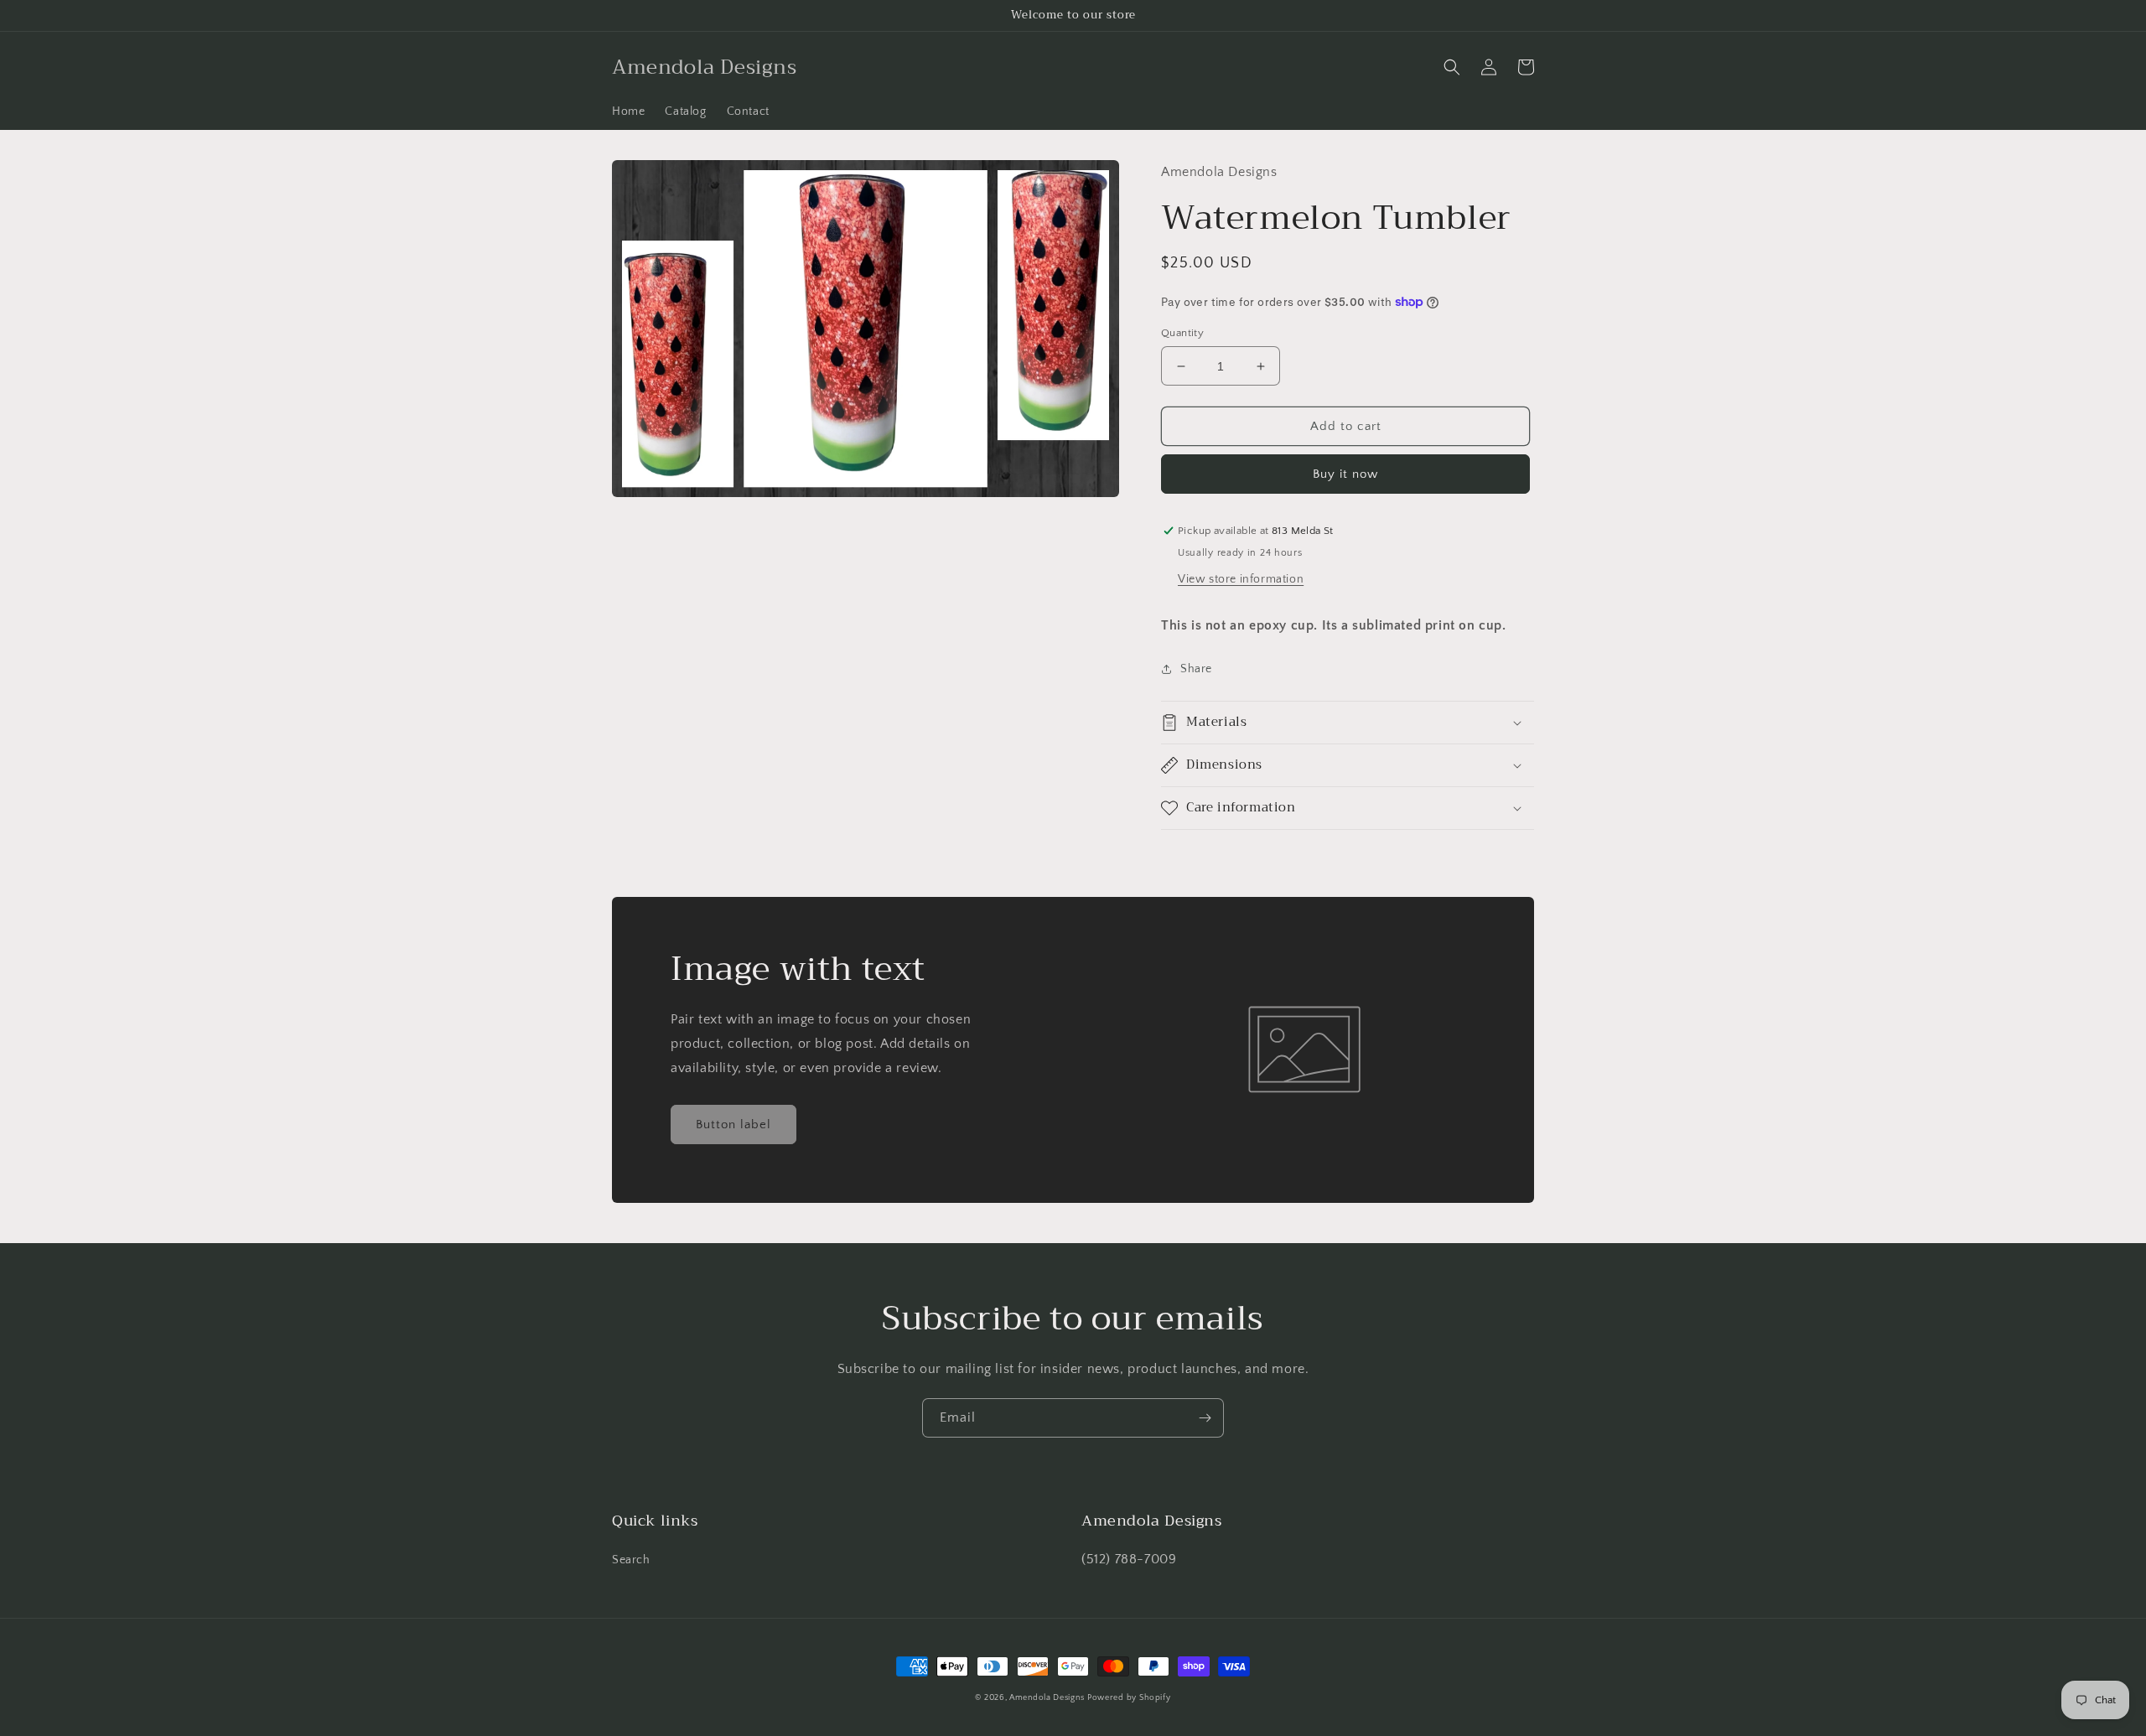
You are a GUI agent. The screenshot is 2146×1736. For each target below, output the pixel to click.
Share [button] (1196, 669)
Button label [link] (733, 1125)
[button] (1452, 67)
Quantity (1182, 333)
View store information (1241, 579)
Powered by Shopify (1129, 1698)
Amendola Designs (1047, 1698)
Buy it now (1345, 474)
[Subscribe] (1205, 1418)
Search (631, 1560)
